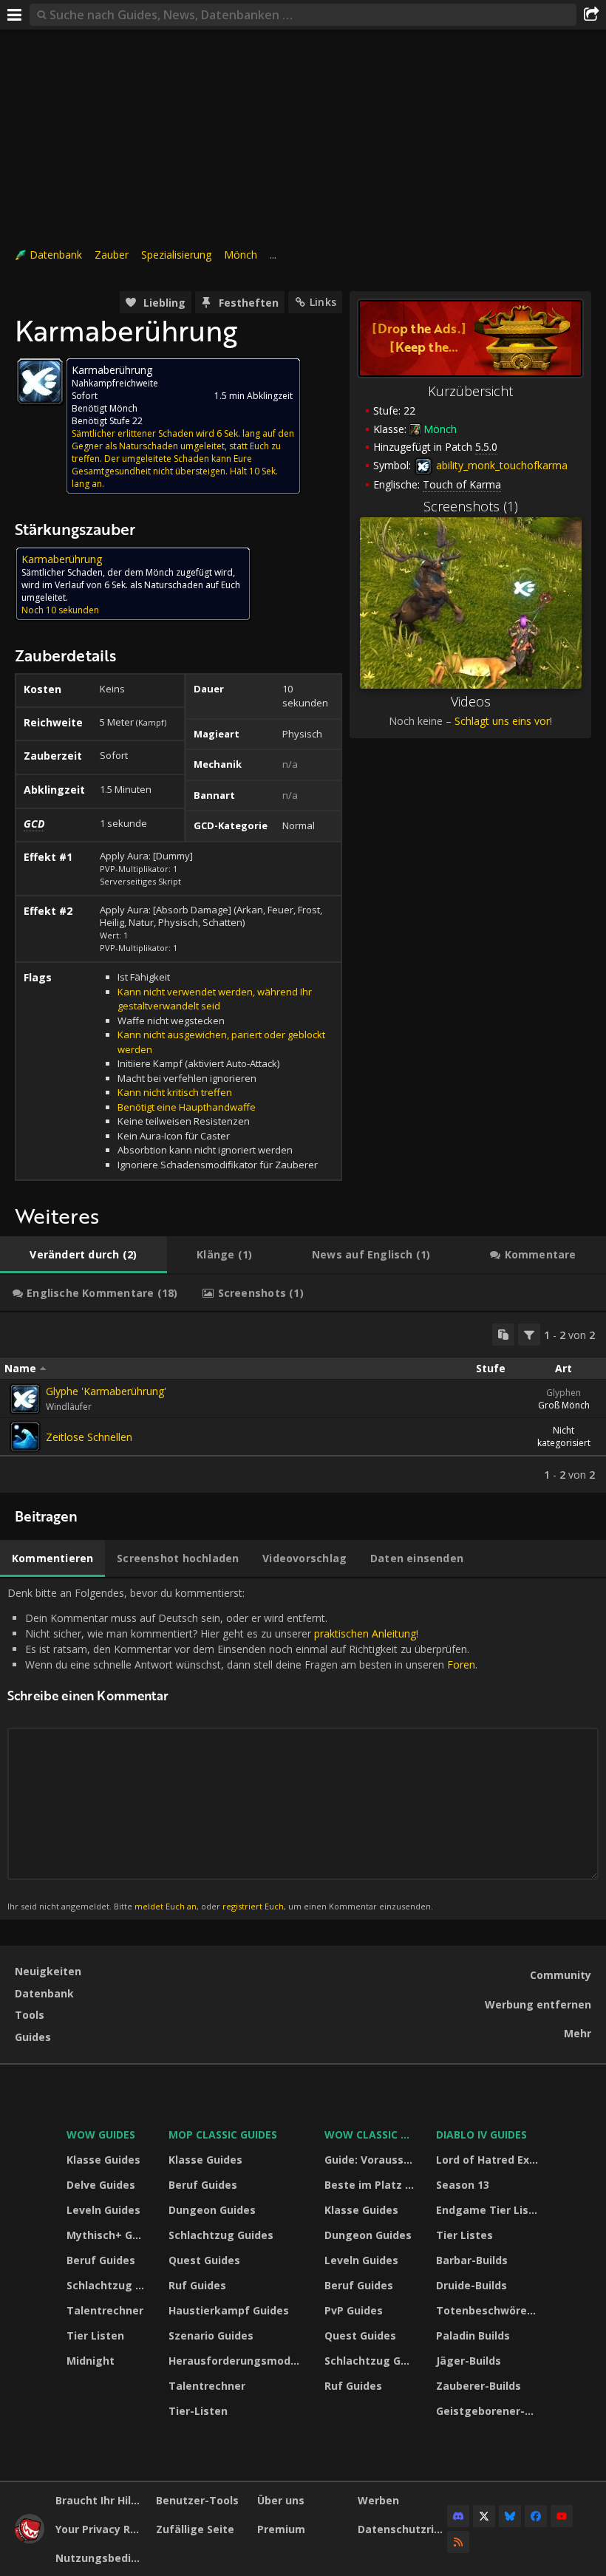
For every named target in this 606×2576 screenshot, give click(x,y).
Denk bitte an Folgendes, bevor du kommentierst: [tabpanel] (242, 1749)
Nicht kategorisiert (564, 1437)
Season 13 (463, 2185)
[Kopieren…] (503, 1335)
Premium (281, 2529)
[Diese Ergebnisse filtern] (529, 1335)
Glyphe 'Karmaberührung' (106, 1391)
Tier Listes (464, 2235)
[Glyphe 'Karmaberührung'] (25, 1399)
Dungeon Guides (212, 2210)
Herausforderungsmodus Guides (237, 2361)
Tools (30, 2015)
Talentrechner (105, 2310)
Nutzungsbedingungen (100, 2558)
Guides (33, 2037)
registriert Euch (253, 1906)
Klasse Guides (103, 2160)
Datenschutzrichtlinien (402, 2529)
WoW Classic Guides (371, 2134)
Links (323, 302)
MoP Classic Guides (223, 2134)
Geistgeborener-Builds (490, 2411)
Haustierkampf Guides (229, 2310)
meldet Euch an (166, 1906)
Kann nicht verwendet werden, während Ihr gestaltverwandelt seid (215, 999)
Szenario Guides (211, 2335)
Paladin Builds (473, 2335)
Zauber (112, 255)
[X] (484, 2516)
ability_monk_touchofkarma (500, 465)
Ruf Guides (197, 2285)
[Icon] (40, 381)
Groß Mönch (564, 1405)
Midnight (91, 2361)
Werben (378, 2500)
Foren (461, 1664)
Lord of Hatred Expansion (490, 2160)
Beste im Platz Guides (371, 2185)
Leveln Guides (103, 2210)
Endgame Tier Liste (488, 2210)
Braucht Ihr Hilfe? (100, 2500)
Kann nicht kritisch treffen (175, 1092)
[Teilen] (591, 15)
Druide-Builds (471, 2285)
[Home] (30, 2539)
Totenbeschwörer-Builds (490, 2310)
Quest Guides (204, 2260)
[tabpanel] (303, 1403)
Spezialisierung (176, 255)
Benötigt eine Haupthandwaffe (187, 1107)
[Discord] (458, 2516)
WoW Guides (101, 2134)
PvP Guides (354, 2310)
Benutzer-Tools (197, 2500)
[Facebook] (536, 2516)
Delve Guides (101, 2185)
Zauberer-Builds (479, 2386)
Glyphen (564, 1393)
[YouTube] (562, 2516)
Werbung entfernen (538, 2004)
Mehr (578, 2033)
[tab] (84, 1255)
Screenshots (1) (471, 506)
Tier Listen (95, 2335)
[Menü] (15, 15)
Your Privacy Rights (100, 2529)
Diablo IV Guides (481, 2134)
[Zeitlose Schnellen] (25, 1437)
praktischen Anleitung (365, 1633)
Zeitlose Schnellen (89, 1437)
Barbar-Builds (472, 2260)
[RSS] (458, 2542)
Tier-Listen (198, 2411)
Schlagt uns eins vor (502, 721)
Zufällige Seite (195, 2529)
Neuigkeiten (48, 1971)
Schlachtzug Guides (108, 2285)
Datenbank (56, 255)
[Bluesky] (510, 2516)
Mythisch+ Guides (108, 2235)
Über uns (281, 2500)
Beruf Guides (101, 2260)
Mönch (241, 255)
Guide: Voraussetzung (371, 2160)
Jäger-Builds (469, 2361)
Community (561, 1975)
